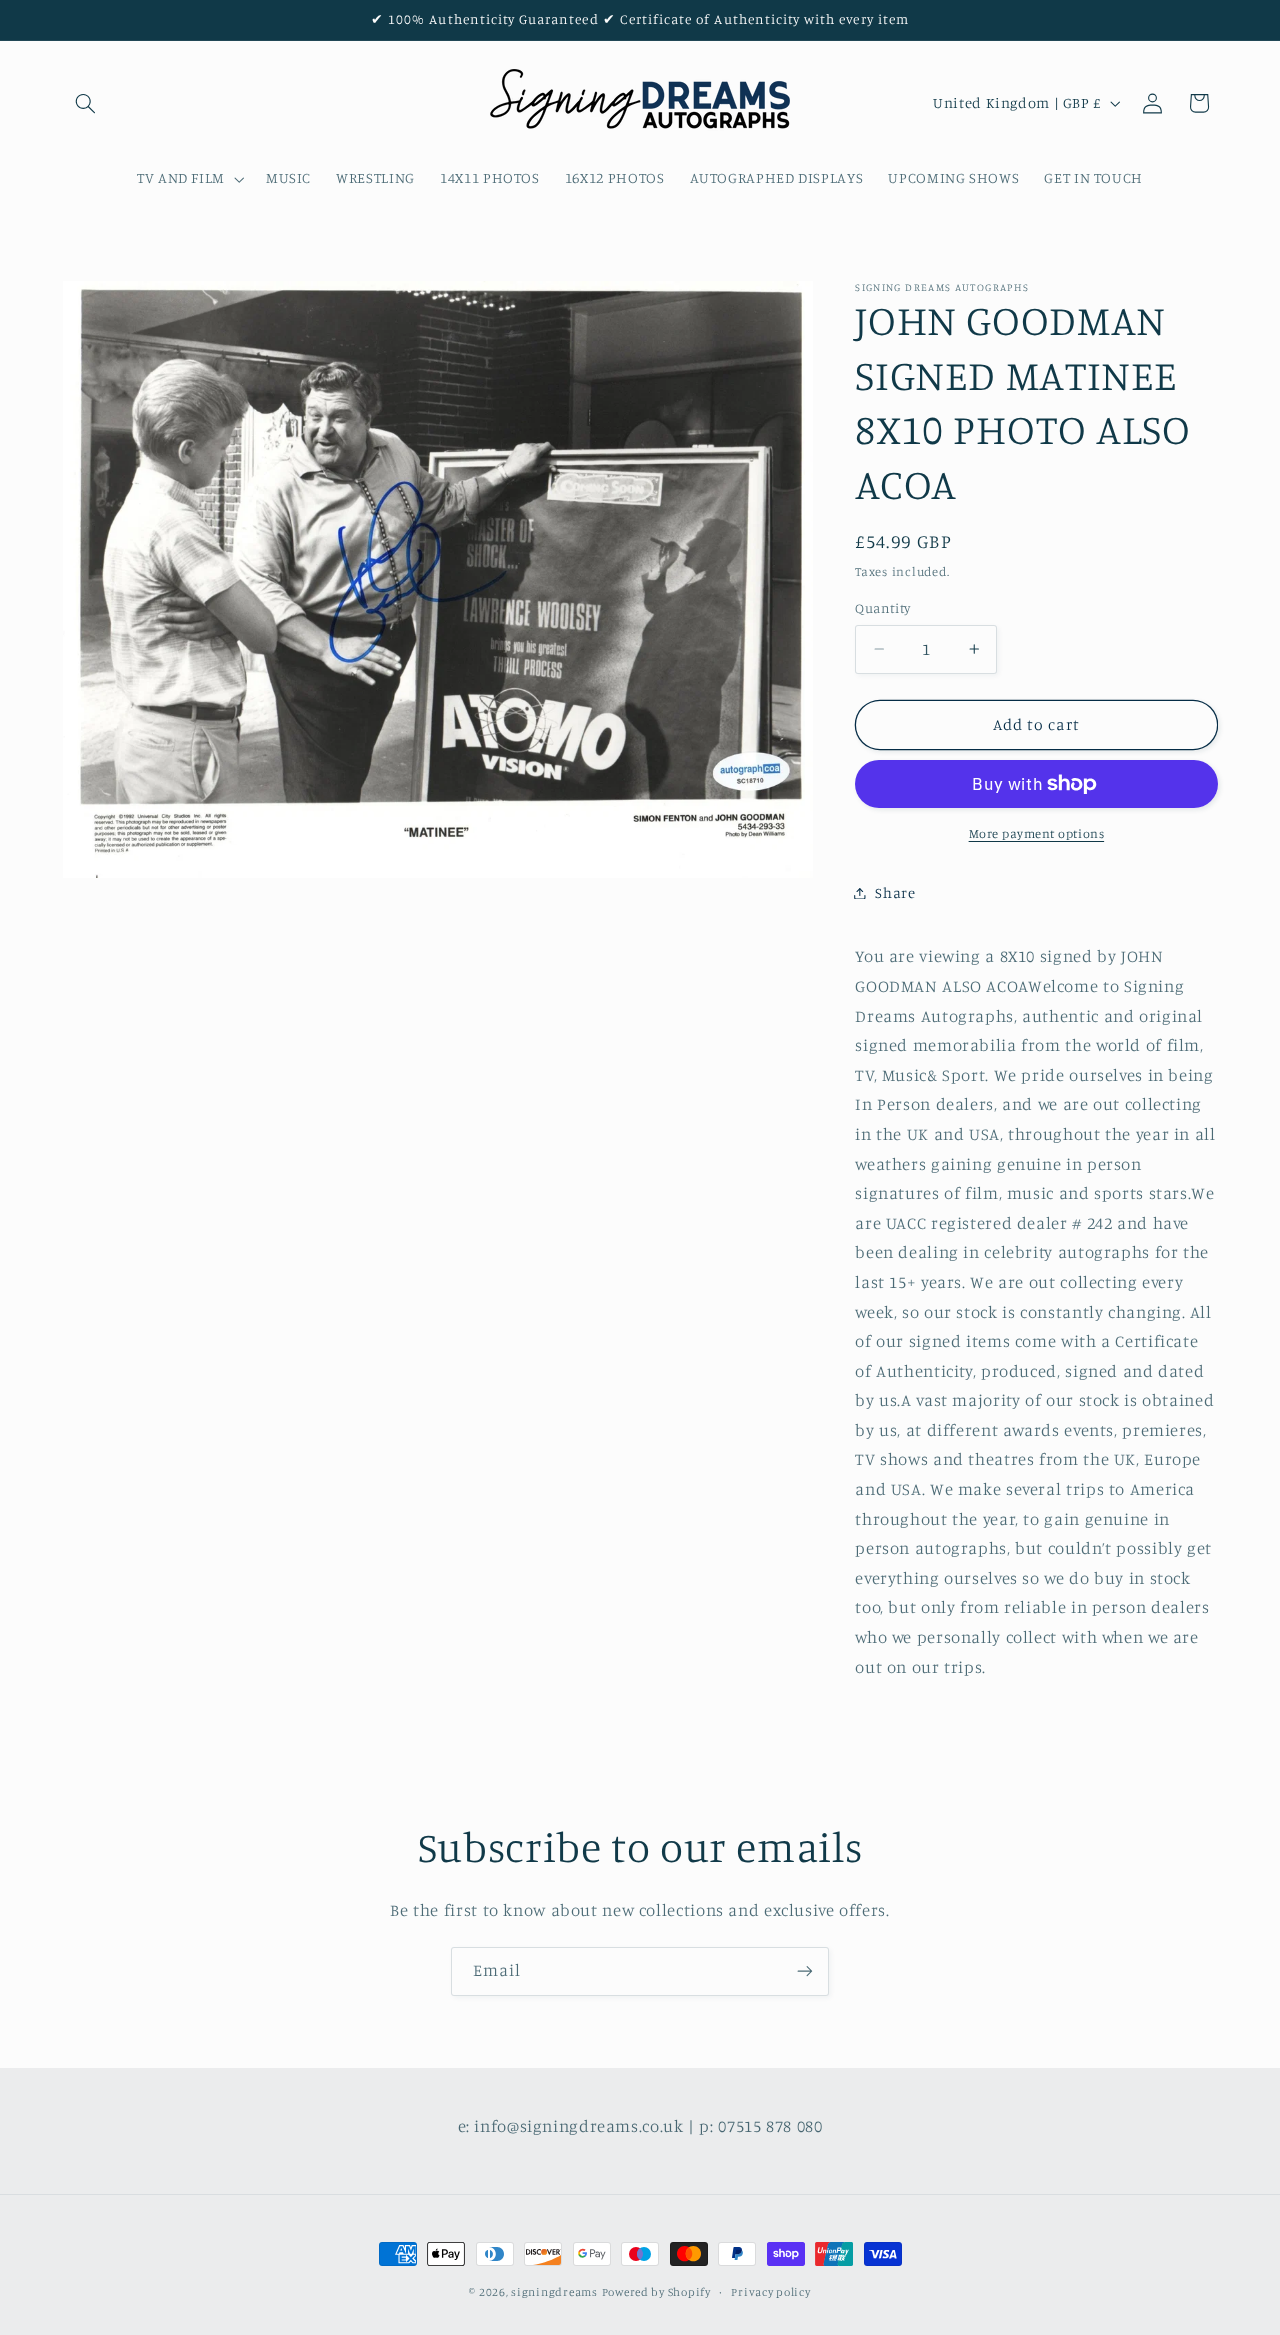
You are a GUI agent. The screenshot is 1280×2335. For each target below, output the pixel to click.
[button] (86, 103)
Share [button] (895, 892)
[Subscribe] (805, 1971)
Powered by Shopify (656, 2292)
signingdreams (554, 2292)
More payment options (1037, 833)
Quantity (882, 608)
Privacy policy (770, 2292)
